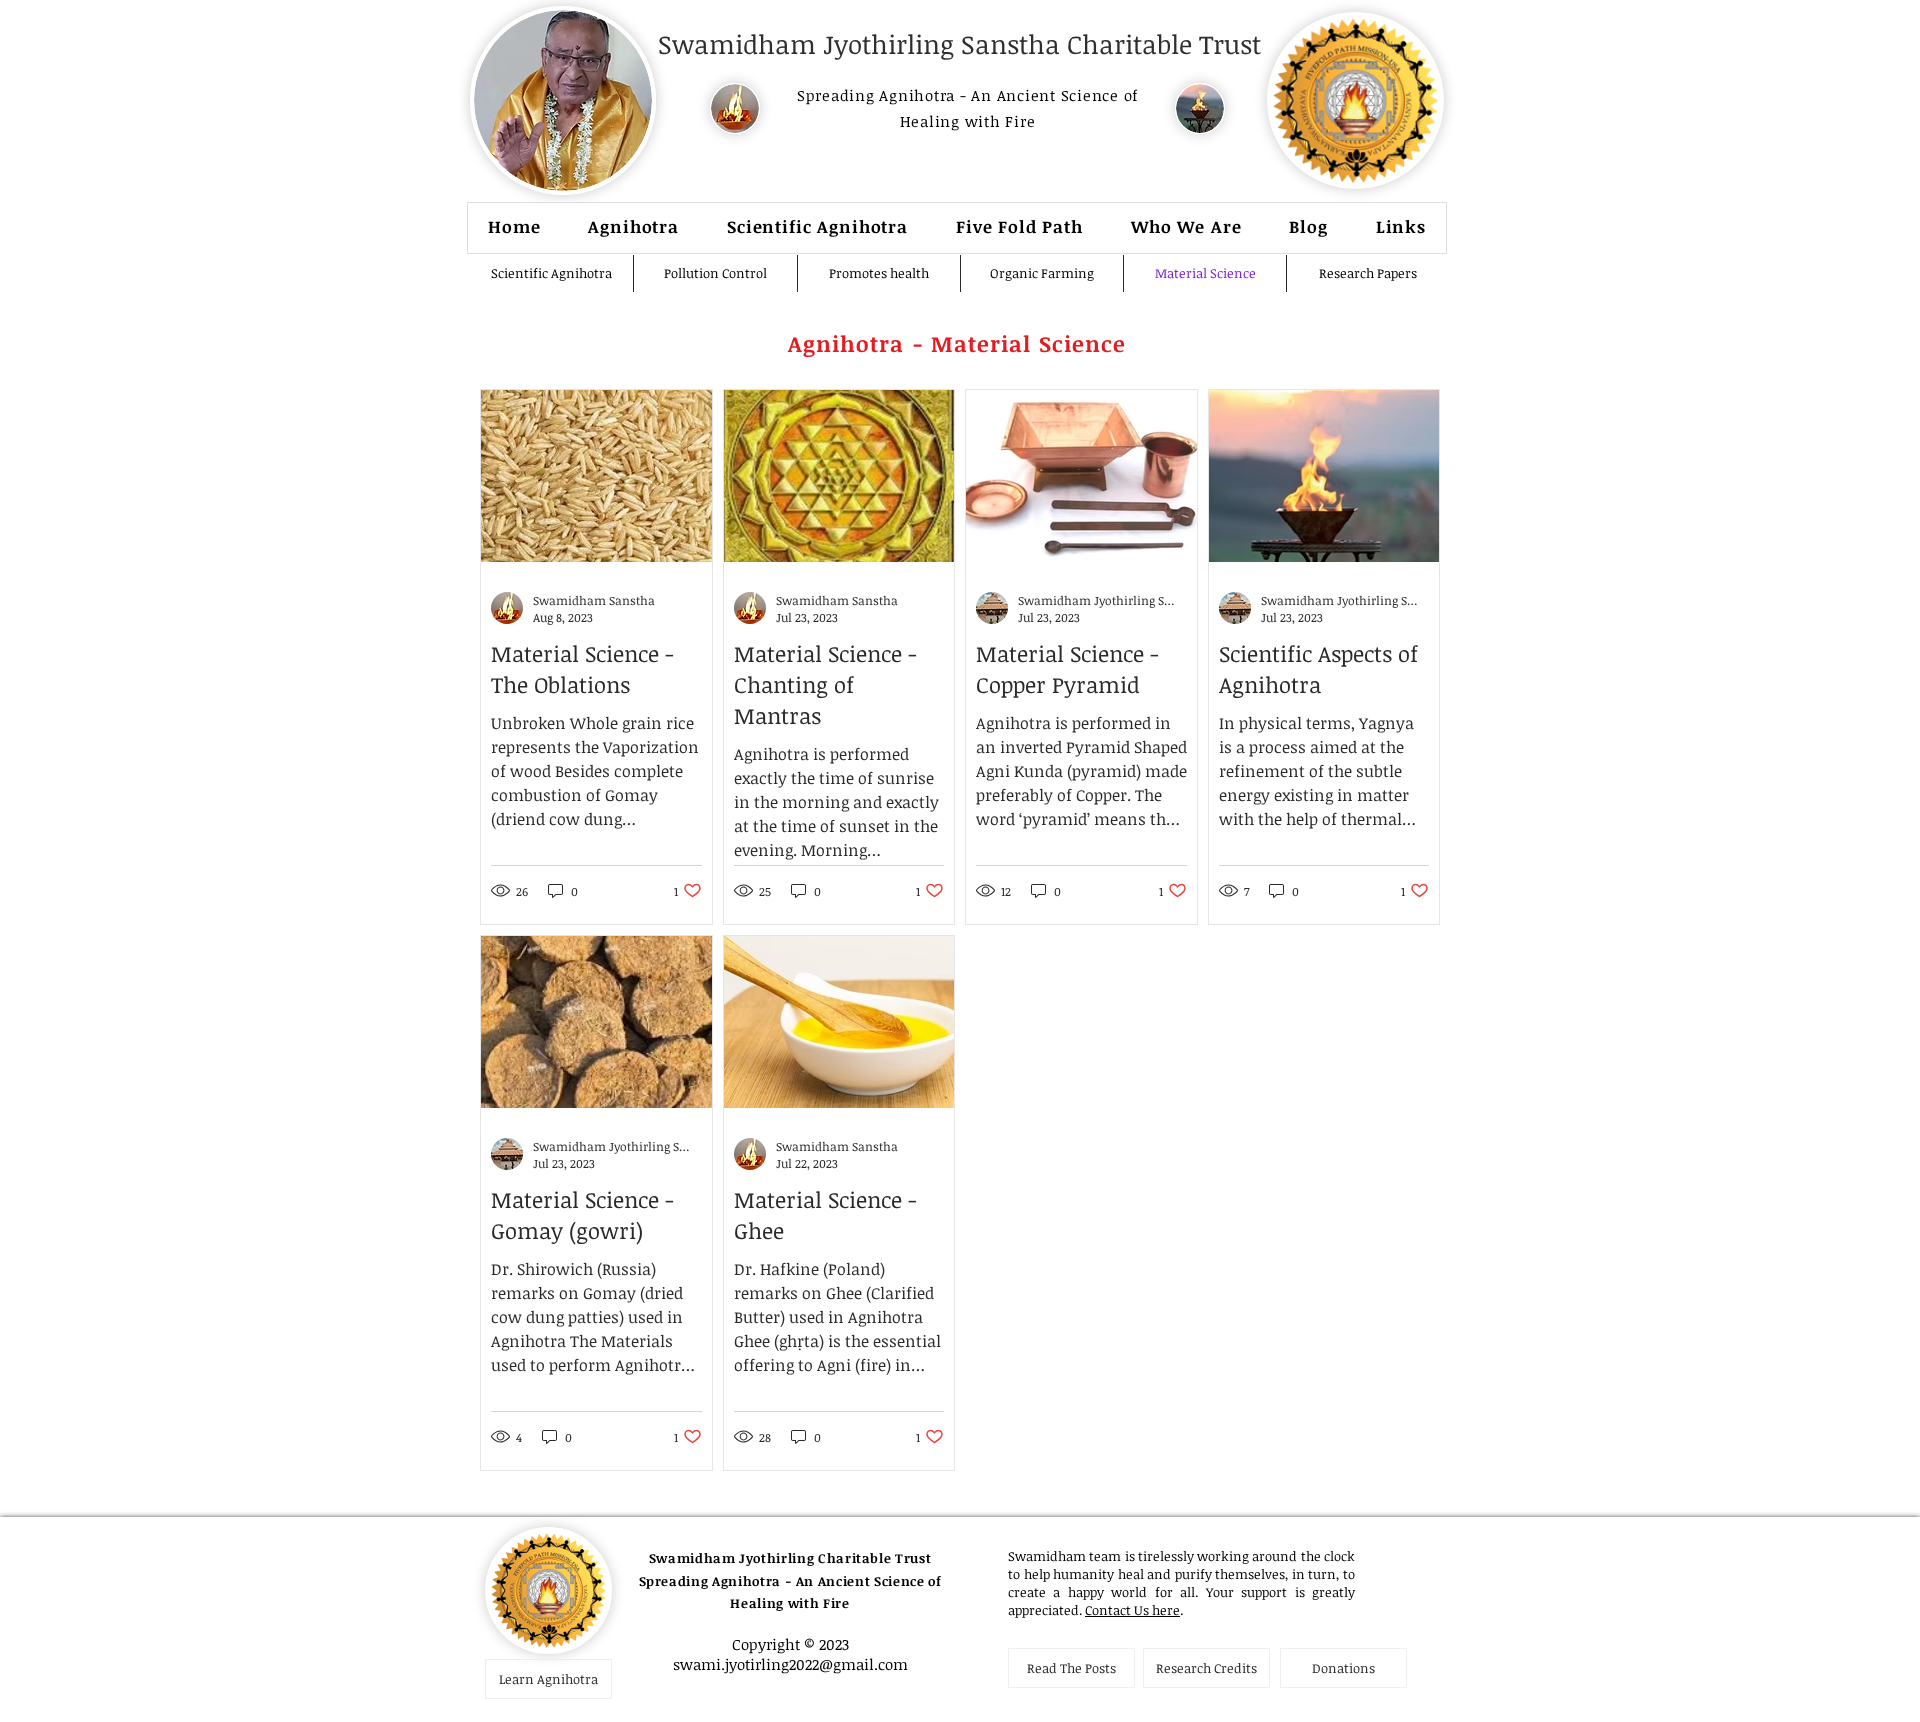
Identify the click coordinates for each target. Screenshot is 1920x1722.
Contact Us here (1132, 1610)
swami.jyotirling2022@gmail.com (790, 1664)
